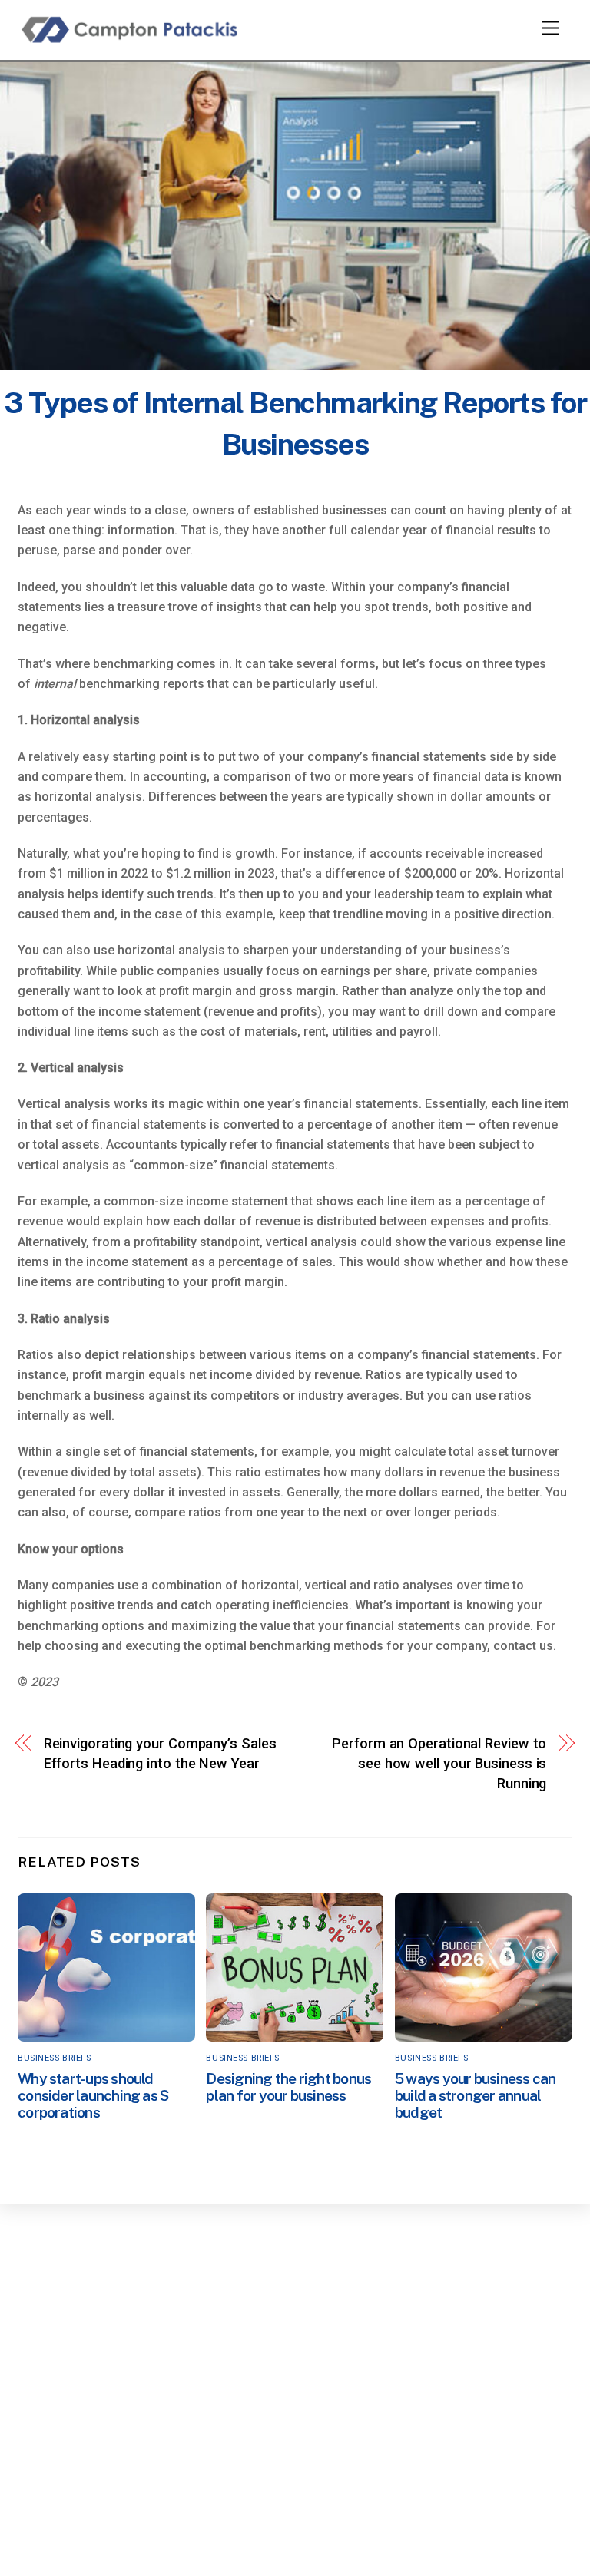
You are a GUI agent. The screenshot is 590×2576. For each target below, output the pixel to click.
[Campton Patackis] (133, 41)
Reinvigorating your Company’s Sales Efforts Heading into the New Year (160, 1753)
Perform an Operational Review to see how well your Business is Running (439, 1764)
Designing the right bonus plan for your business (288, 2087)
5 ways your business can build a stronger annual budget (476, 2095)
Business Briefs (54, 2058)
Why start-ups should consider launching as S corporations (93, 2095)
